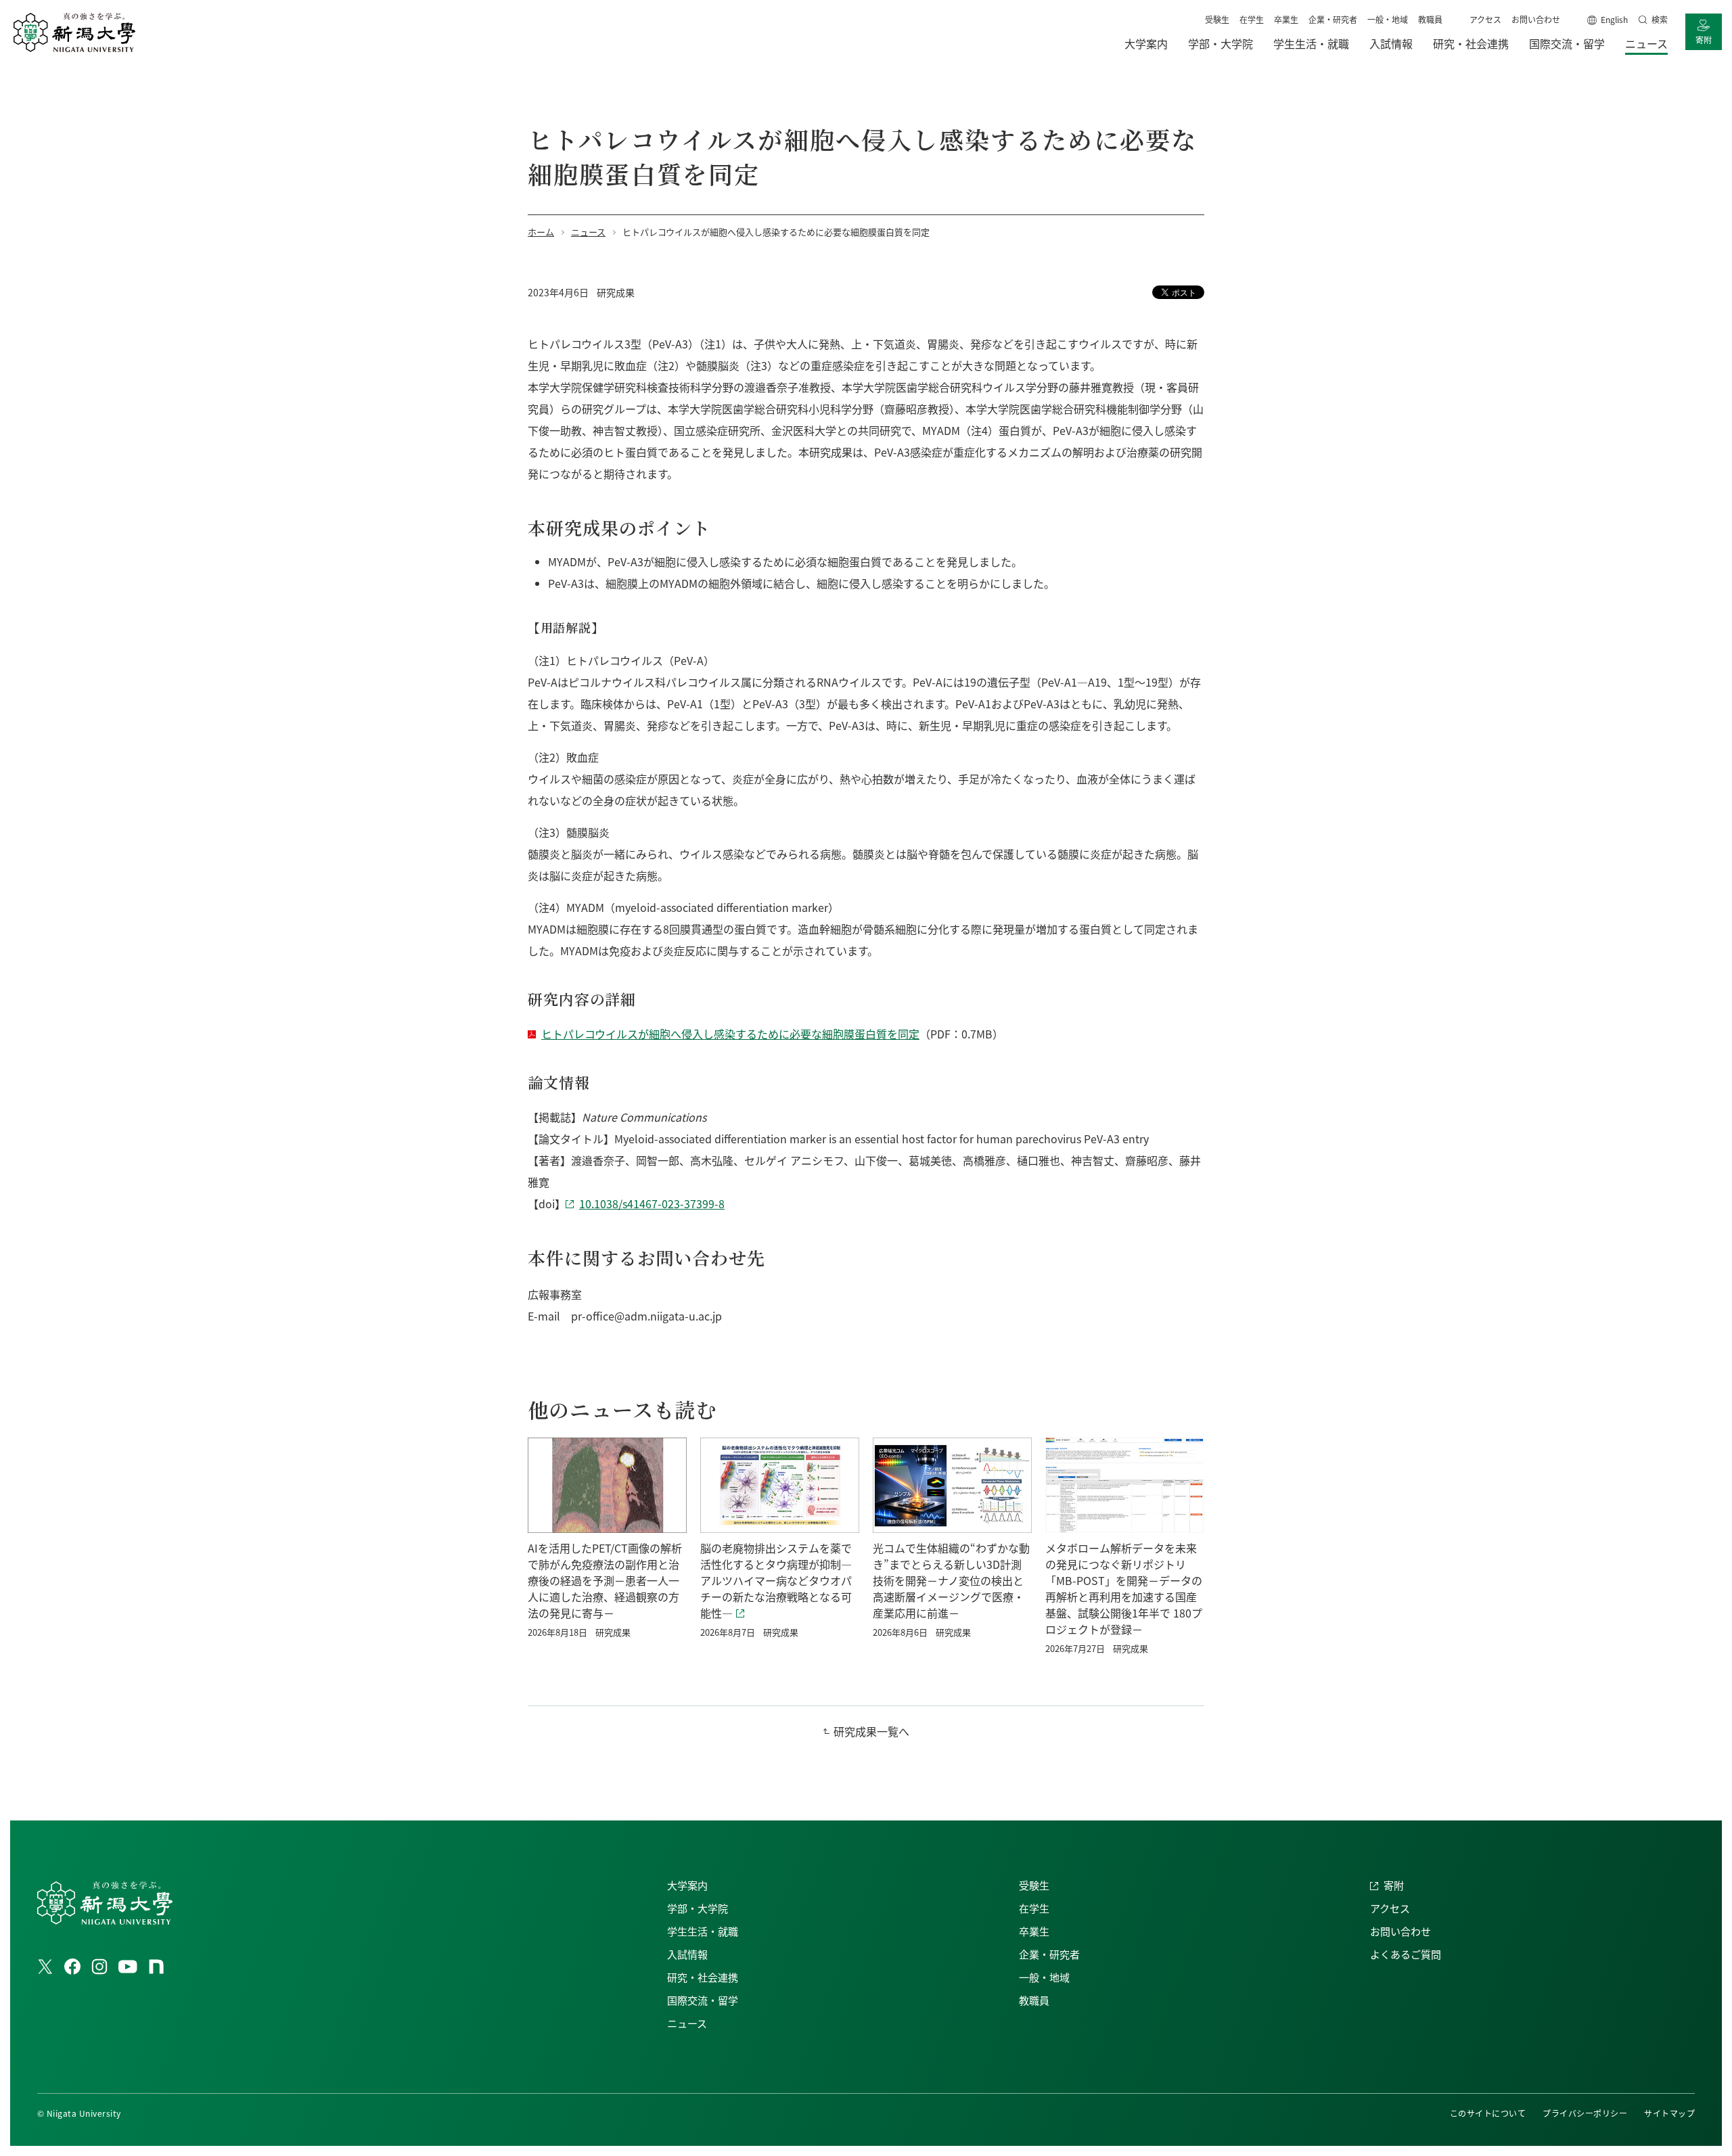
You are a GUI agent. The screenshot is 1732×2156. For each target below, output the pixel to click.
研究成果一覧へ (871, 1731)
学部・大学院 (698, 1908)
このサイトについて (1488, 2113)
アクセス (1485, 19)
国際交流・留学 (703, 2000)
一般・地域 (1388, 19)
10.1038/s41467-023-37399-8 (652, 1203)
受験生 (1217, 19)
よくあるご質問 (1406, 1954)
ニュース (687, 2023)
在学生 (1252, 19)
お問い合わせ (1536, 19)
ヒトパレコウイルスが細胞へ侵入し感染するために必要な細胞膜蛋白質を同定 (730, 1034)
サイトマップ (1669, 2113)
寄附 (1704, 40)
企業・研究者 (1333, 19)
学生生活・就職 (703, 1931)
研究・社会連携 (703, 1977)
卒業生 (1286, 19)
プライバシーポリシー (1585, 2113)
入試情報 (687, 1954)
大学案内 (687, 1885)
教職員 (1430, 19)
